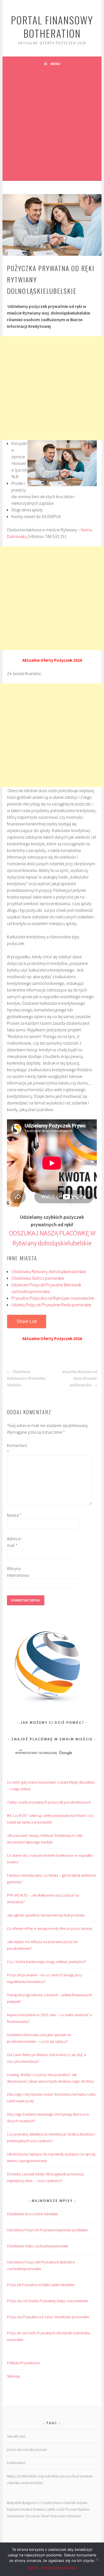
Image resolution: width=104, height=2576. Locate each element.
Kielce (28, 2509)
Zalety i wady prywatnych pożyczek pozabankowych (49, 1802)
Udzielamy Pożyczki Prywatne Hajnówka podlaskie (47, 2230)
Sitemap (13, 2376)
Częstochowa (51, 2503)
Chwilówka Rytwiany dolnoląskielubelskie (49, 1271)
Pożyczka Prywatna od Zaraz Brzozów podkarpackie (80, 1379)
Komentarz (16, 1449)
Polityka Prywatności (23, 2363)
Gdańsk (69, 2503)
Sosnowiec (16, 2516)
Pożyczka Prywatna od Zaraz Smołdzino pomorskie (48, 2317)
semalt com (16, 2436)
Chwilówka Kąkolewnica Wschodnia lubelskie (26, 1379)
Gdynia (82, 2503)
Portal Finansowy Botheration (52, 26)
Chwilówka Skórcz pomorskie (38, 1278)
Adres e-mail (14, 1542)
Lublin (51, 2509)
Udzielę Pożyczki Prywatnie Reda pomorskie (51, 1305)
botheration (16, 2463)
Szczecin (32, 2516)
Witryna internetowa (16, 1572)
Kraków (39, 2509)
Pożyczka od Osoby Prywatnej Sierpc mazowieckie (48, 2301)
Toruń (45, 2516)
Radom (84, 2509)
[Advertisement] (52, 126)
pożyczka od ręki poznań (27, 2449)
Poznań (71, 2509)
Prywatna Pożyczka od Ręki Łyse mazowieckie (53, 1298)
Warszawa (58, 2516)
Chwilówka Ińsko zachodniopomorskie (38, 2246)
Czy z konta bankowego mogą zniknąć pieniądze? (46, 1962)
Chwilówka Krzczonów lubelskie (32, 2214)
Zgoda (33, 2568)
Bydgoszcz (31, 2503)
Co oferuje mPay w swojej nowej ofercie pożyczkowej (49, 1928)
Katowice (14, 2509)
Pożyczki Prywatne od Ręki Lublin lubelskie (41, 2285)
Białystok (14, 2503)
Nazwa (14, 1515)
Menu (55, 64)
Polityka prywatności (59, 2568)
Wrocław (74, 2516)
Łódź (60, 2509)
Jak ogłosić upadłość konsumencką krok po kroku (46, 1915)
